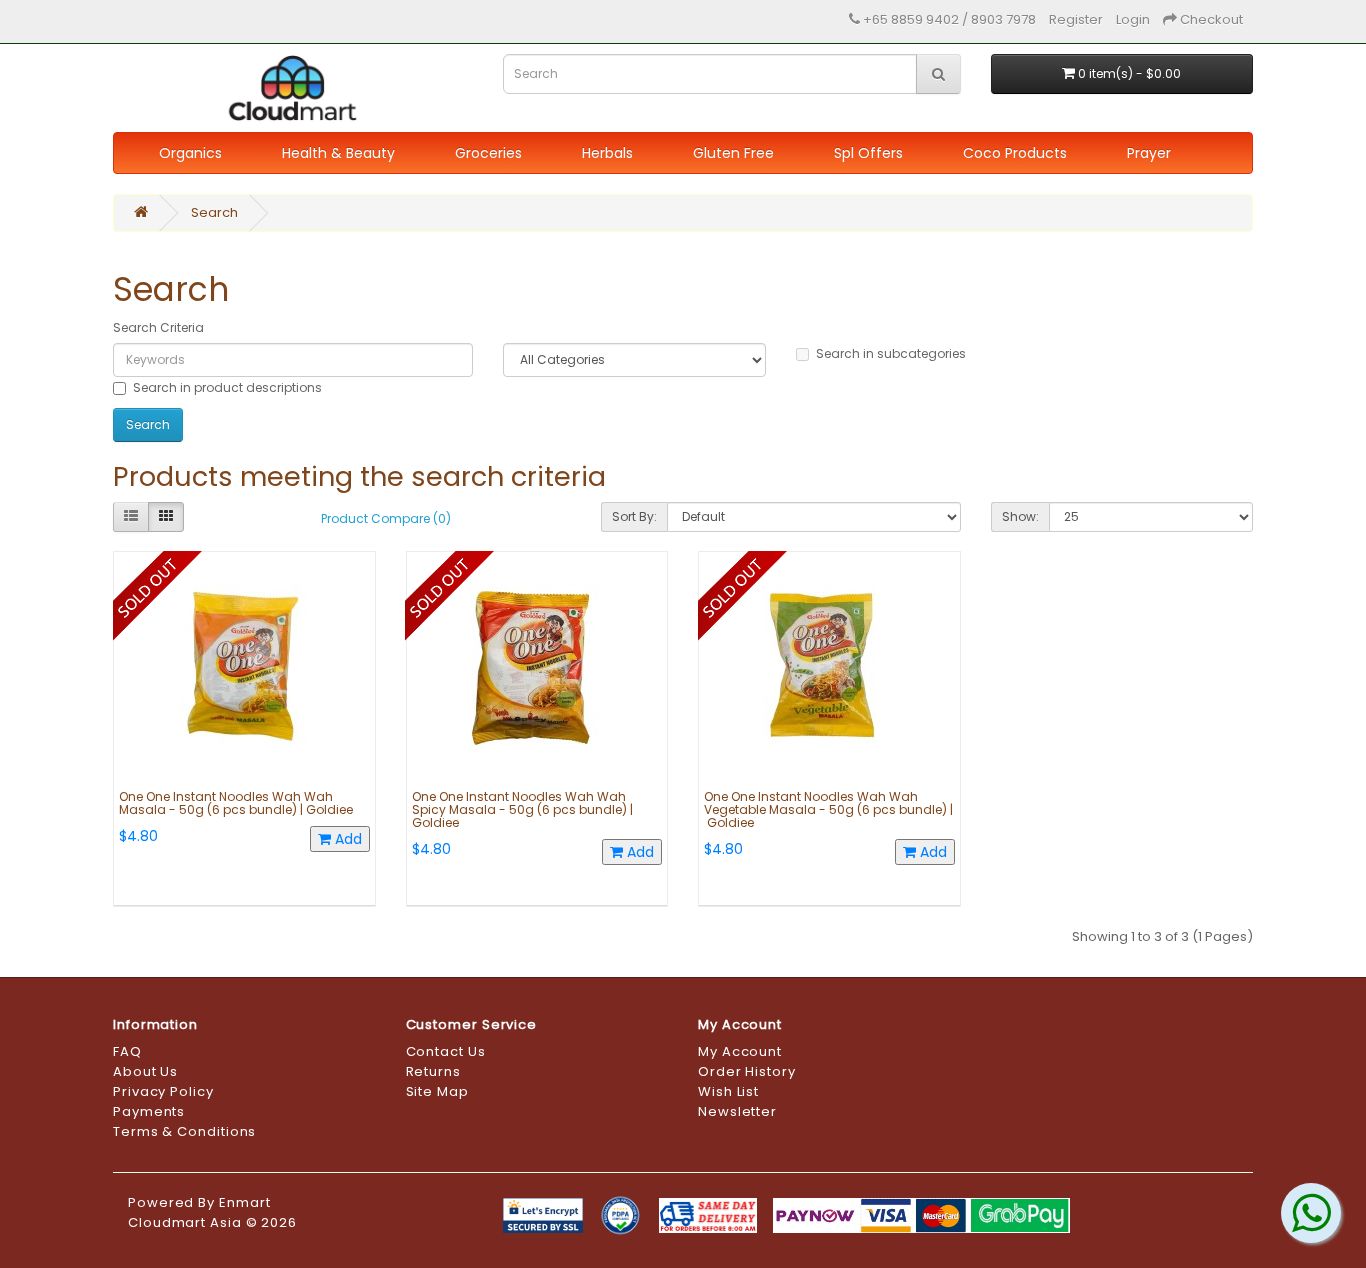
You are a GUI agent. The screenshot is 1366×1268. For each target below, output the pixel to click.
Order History (747, 1071)
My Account (740, 1051)
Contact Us (446, 1051)
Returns (433, 1071)
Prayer (1149, 153)
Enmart (244, 1202)
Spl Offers (868, 153)
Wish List (728, 1091)
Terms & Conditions (184, 1131)
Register (1076, 19)
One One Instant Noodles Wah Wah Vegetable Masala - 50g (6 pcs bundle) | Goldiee (828, 809)
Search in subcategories (891, 353)
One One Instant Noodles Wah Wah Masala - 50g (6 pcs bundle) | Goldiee (236, 803)
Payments (149, 1111)
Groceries (488, 153)
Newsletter (737, 1111)
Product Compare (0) (386, 518)
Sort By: (634, 516)
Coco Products (1015, 153)
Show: (1020, 516)
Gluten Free (733, 153)
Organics (190, 153)
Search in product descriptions (227, 387)
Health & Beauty (338, 153)
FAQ (127, 1051)
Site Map (437, 1091)
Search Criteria (158, 327)
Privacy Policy (163, 1091)
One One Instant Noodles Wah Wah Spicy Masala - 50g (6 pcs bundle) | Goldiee (522, 809)
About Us (145, 1071)
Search (214, 212)
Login (1133, 19)
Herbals (607, 153)
